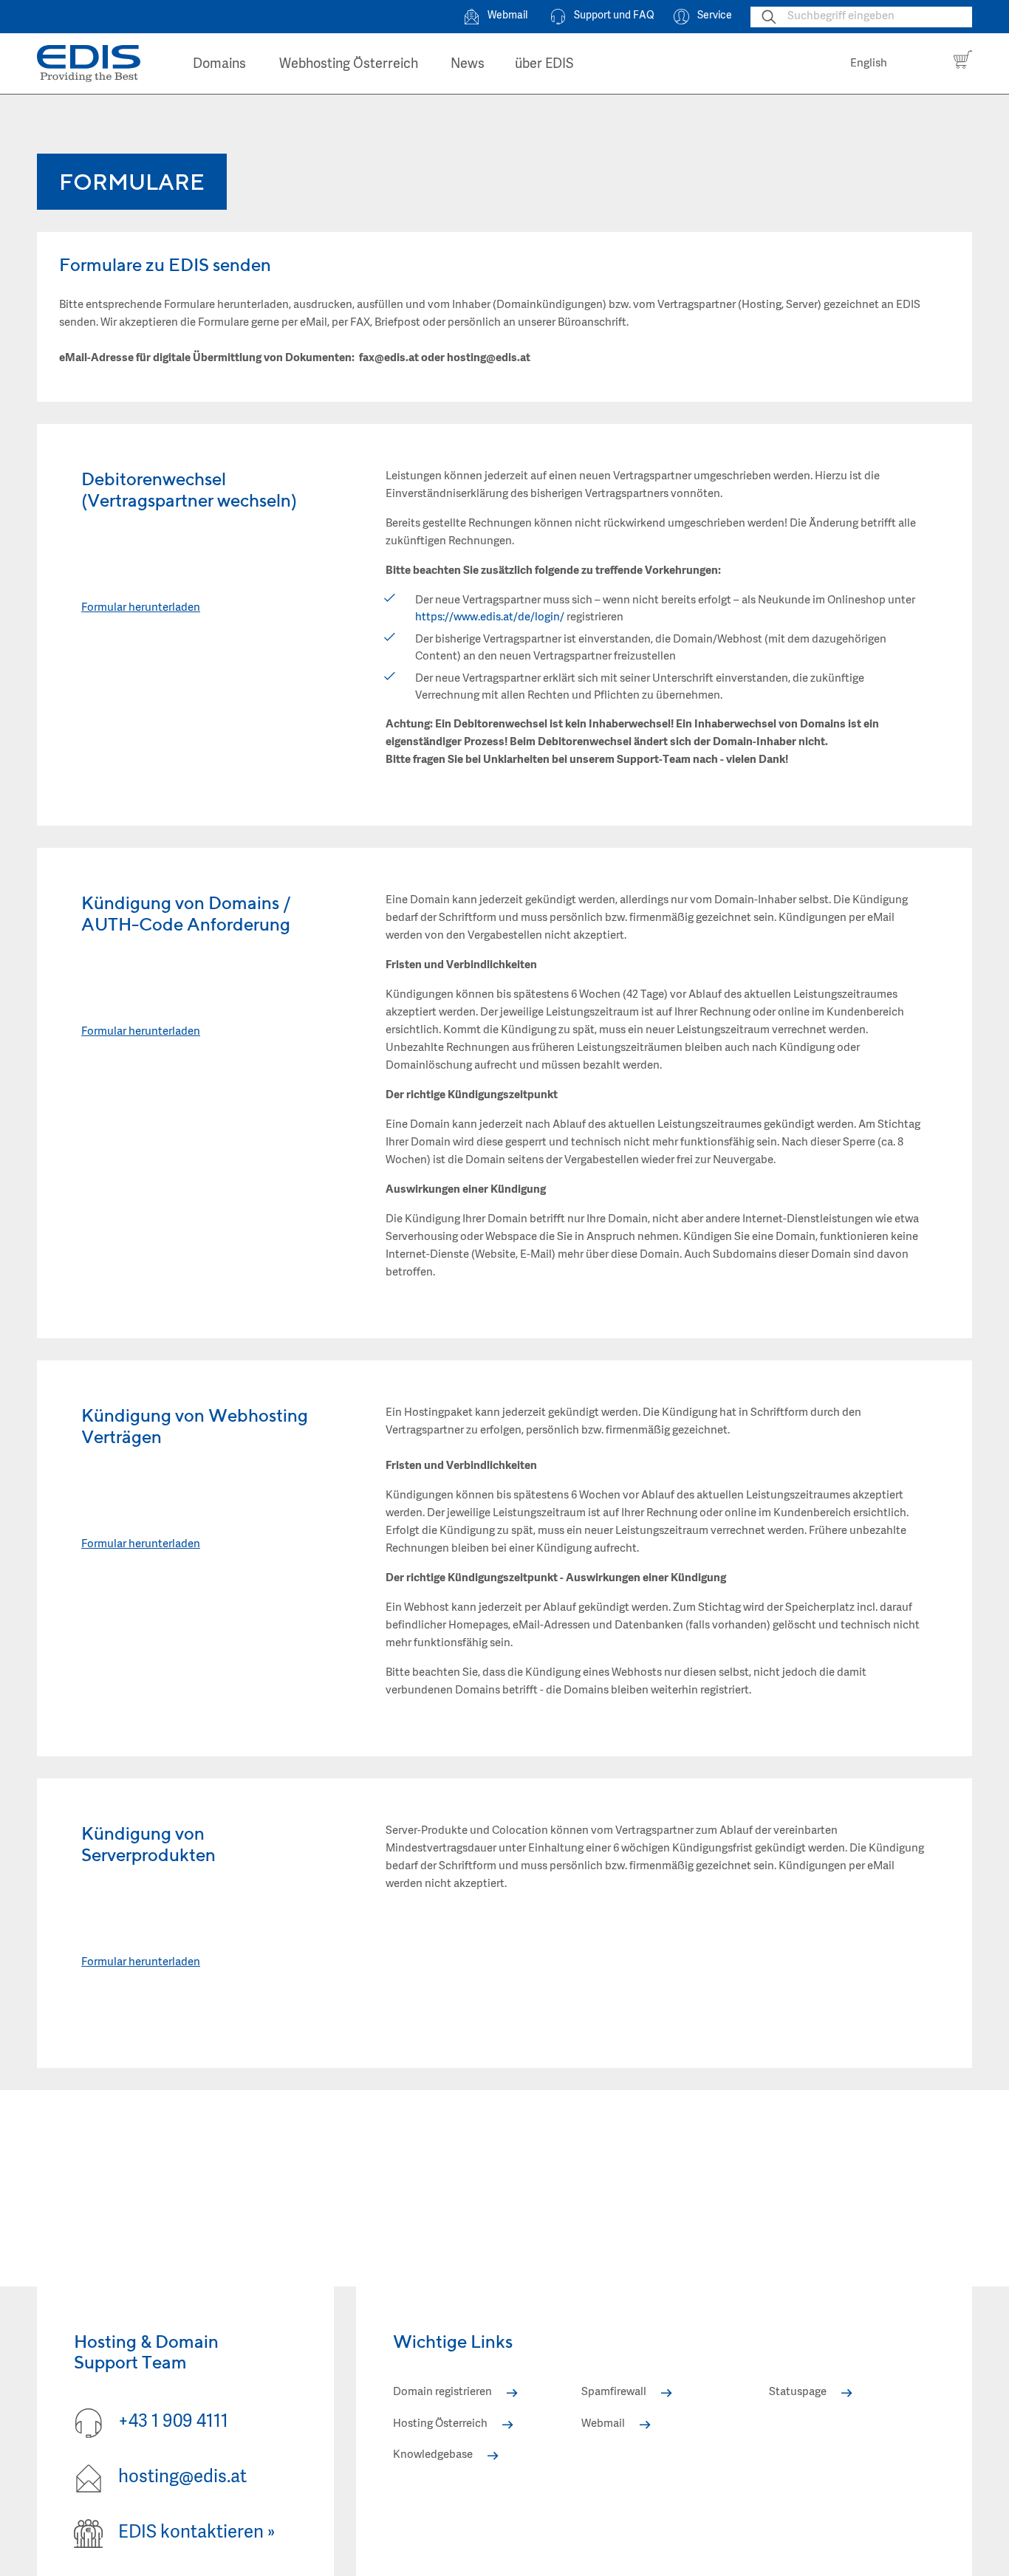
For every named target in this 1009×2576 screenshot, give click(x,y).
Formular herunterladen (141, 608)
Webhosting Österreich (349, 65)
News (468, 65)
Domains (219, 65)
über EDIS (544, 65)
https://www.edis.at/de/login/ (490, 618)
